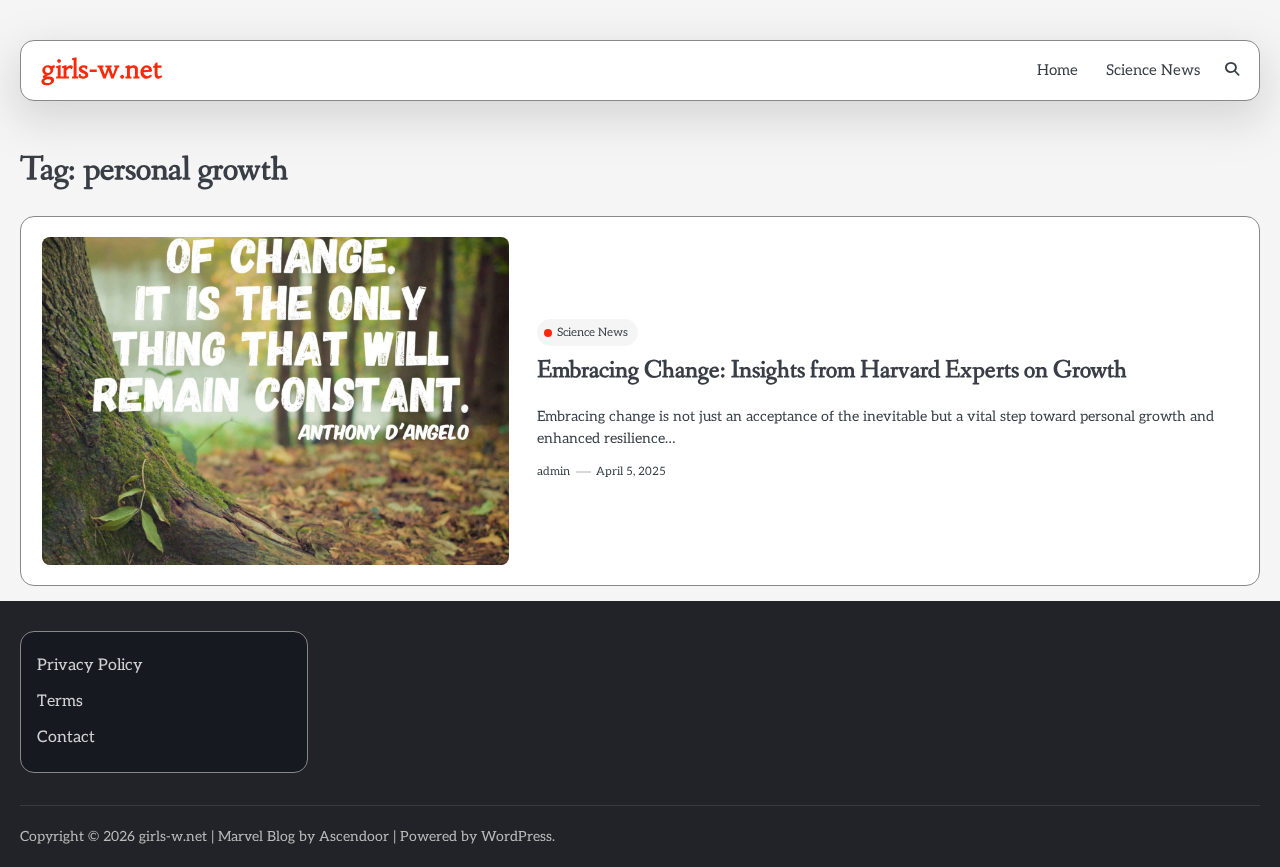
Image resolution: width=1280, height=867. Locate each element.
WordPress (516, 836)
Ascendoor (354, 836)
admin (553, 471)
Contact (66, 737)
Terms (60, 701)
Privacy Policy (90, 665)
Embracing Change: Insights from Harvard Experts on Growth (832, 370)
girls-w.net (101, 69)
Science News (1153, 70)
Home (1057, 70)
